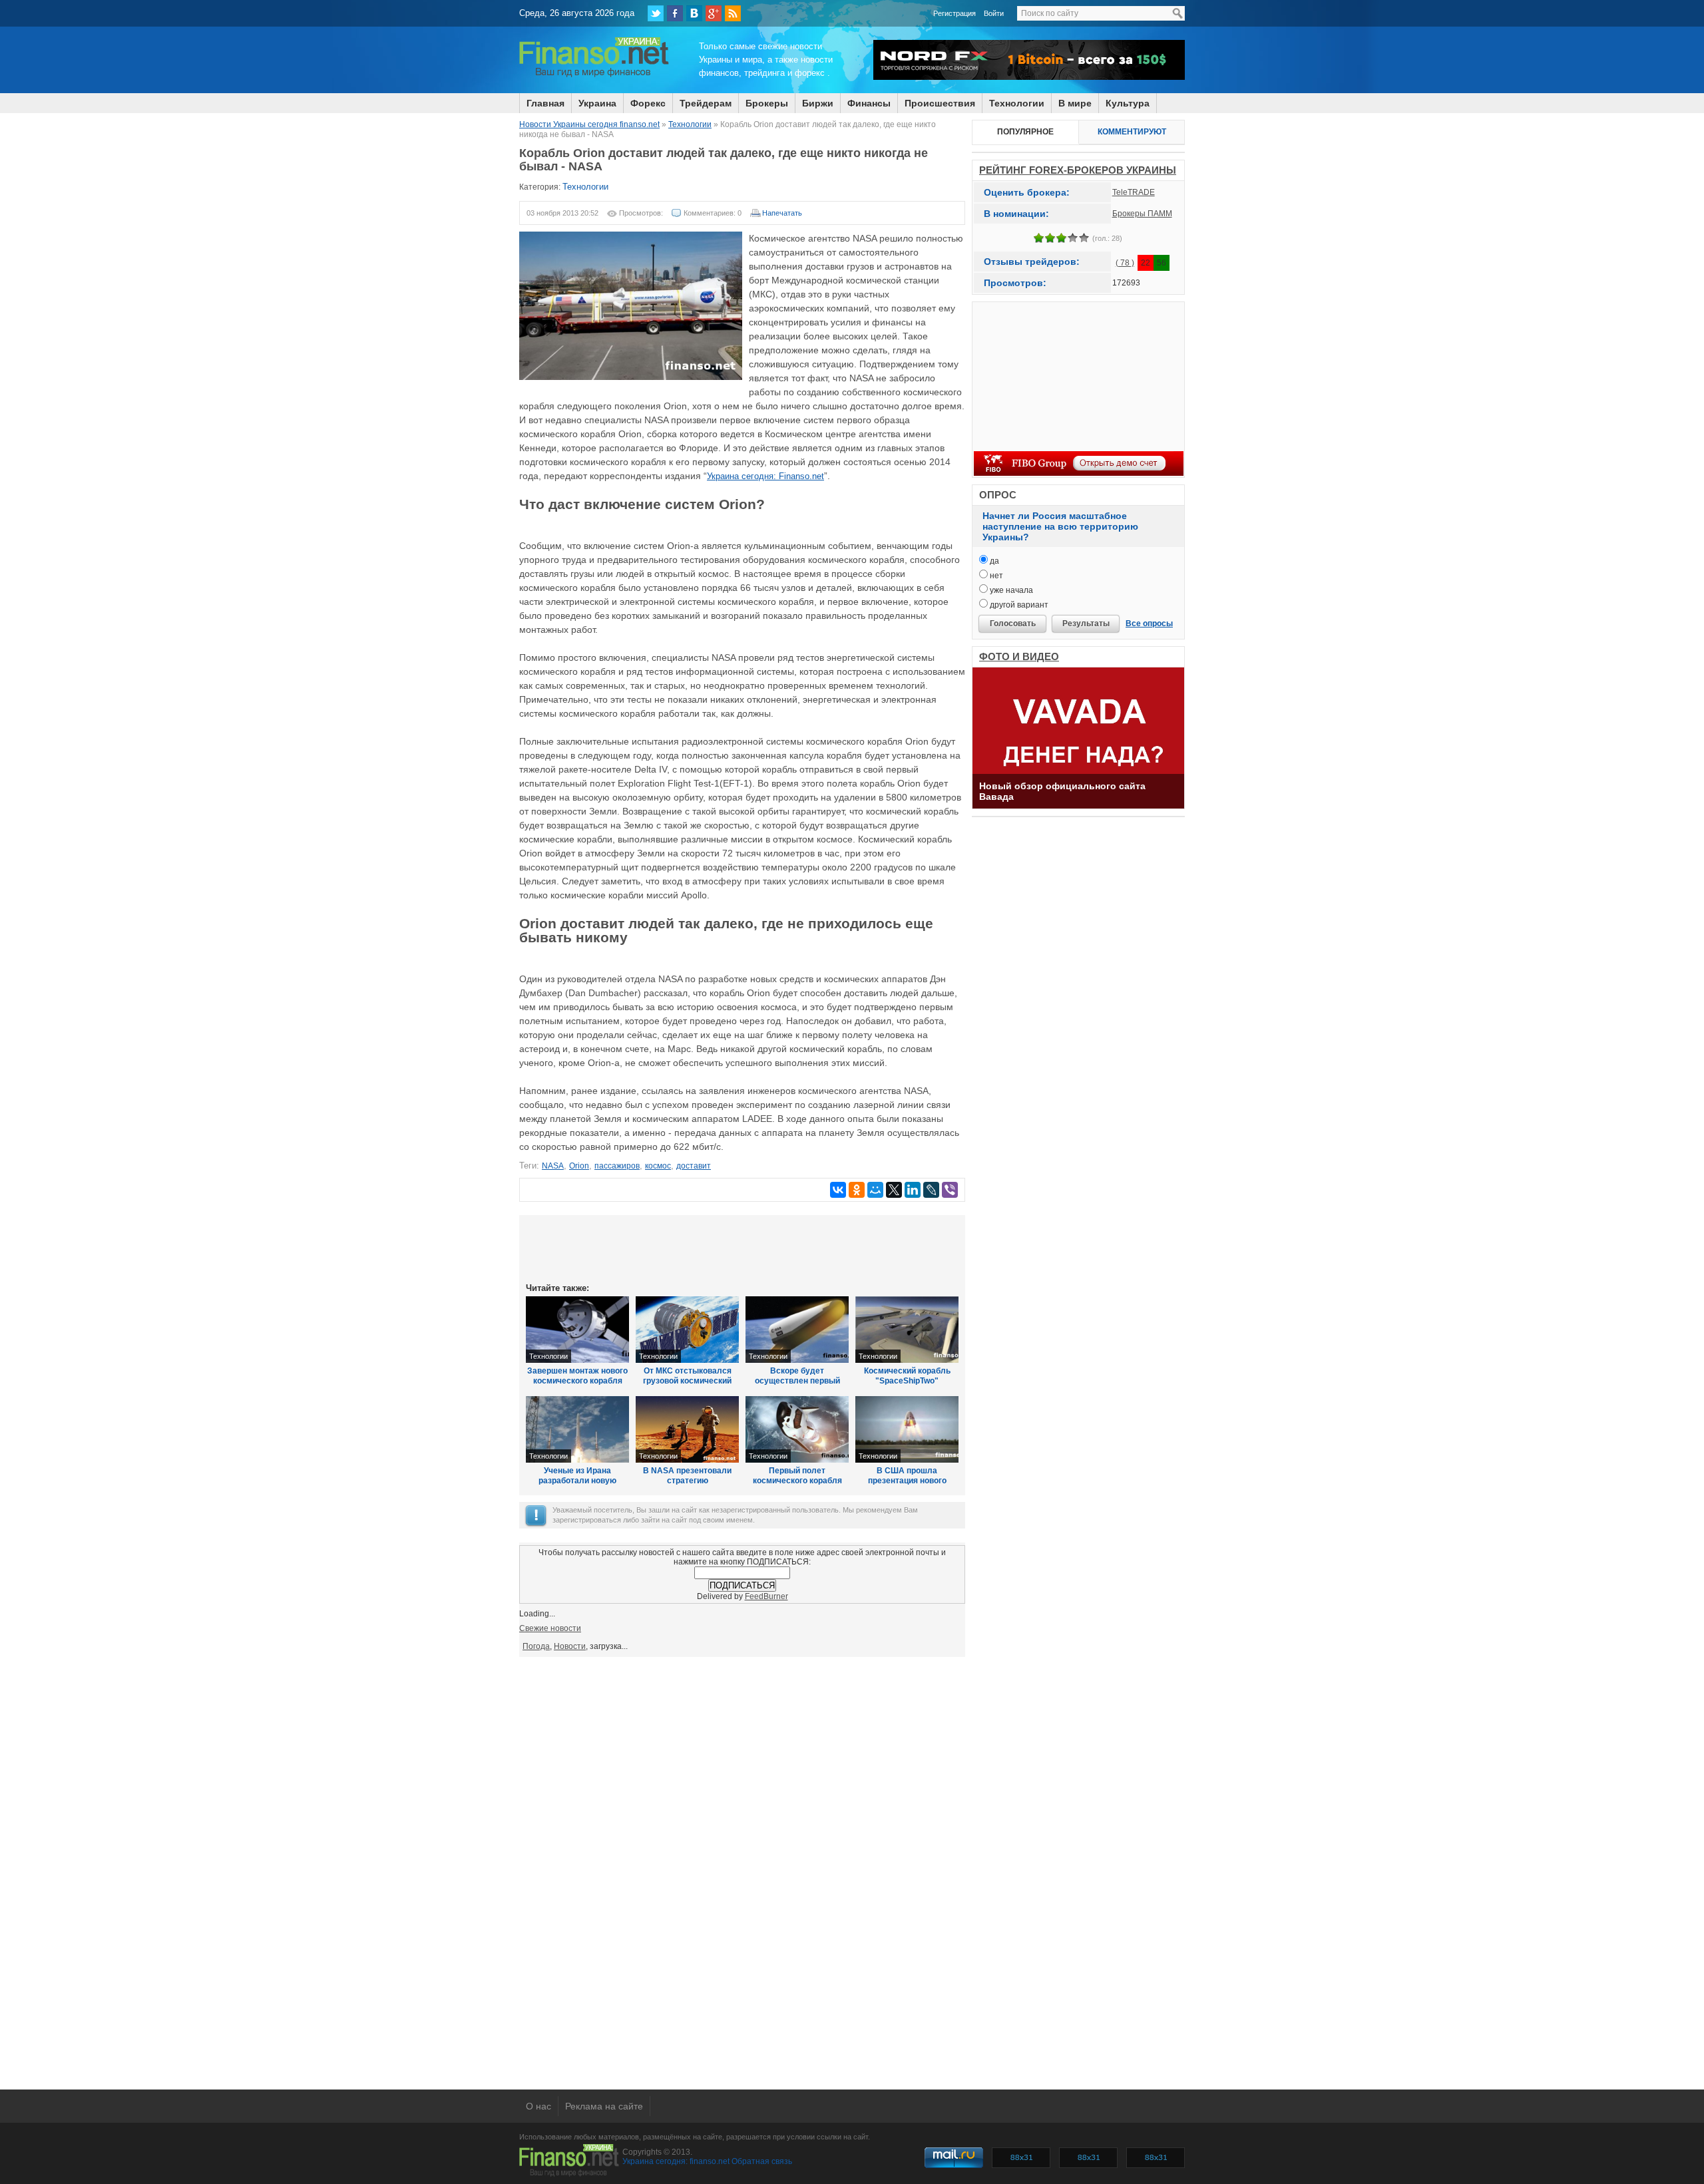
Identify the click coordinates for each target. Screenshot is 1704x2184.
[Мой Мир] (875, 1190)
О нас (538, 2106)
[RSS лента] (733, 13)
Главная (545, 103)
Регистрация (955, 13)
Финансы (869, 103)
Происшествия (940, 103)
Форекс (648, 103)
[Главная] (594, 75)
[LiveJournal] (931, 1190)
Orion (579, 1166)
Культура (1128, 103)
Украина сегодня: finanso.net (676, 2161)
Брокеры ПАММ (1142, 214)
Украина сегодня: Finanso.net (765, 476)
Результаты (1086, 624)
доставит (694, 1166)
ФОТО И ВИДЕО (1019, 656)
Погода (536, 1646)
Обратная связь (762, 2161)
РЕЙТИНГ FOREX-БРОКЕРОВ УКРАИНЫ (1078, 170)
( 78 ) (1125, 263)
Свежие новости (550, 1628)
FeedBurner (766, 1596)
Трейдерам (706, 103)
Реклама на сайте (604, 2106)
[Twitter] (656, 13)
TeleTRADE (1134, 192)
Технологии (1017, 103)
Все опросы (1149, 624)
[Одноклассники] (857, 1190)
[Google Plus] (714, 13)
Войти (994, 13)
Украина (597, 103)
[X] (894, 1190)
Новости (570, 1646)
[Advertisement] (742, 1248)
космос (658, 1166)
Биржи (818, 103)
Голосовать (1013, 624)
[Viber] (950, 1190)
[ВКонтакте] (694, 13)
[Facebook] (675, 13)
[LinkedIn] (913, 1190)
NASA (553, 1166)
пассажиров (617, 1166)
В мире (1075, 103)
